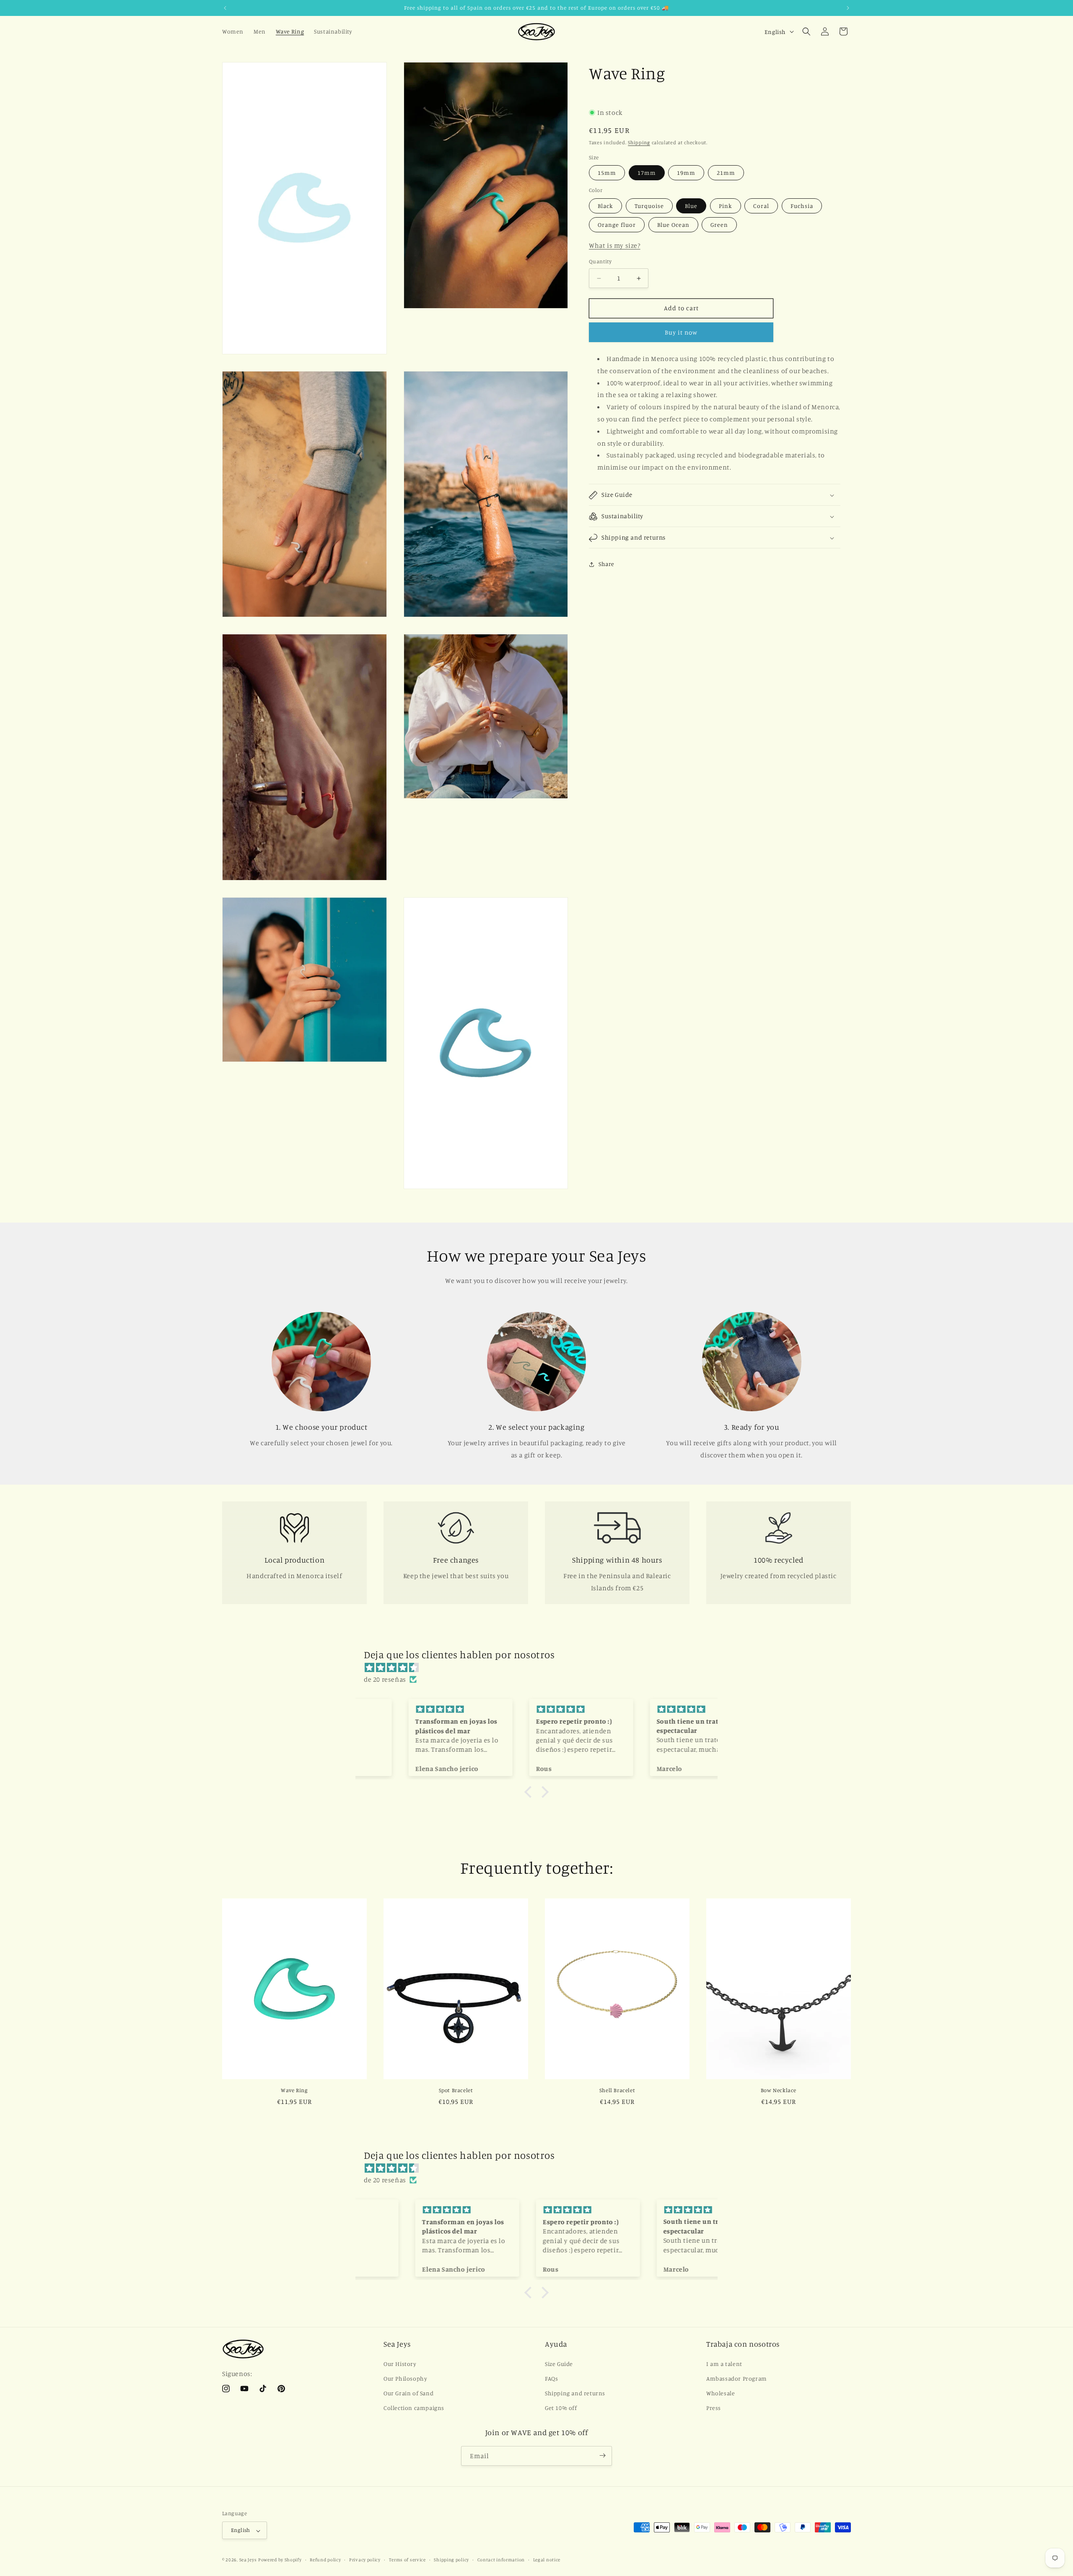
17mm (647, 173)
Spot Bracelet (456, 2090)
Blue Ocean (673, 225)
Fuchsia (802, 206)
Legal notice (547, 2560)
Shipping (639, 143)
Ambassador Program (737, 2378)
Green (719, 225)
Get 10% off (561, 2408)
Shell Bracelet (617, 2090)
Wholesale (721, 2393)
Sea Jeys (248, 2560)
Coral (761, 206)
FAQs (551, 2378)
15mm (607, 173)
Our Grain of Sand (408, 2393)
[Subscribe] (602, 2455)
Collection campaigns (414, 2408)
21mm (726, 173)
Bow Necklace (779, 2090)
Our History (400, 2363)
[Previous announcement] (225, 8)
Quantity (600, 262)
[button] (806, 31)
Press (714, 2408)
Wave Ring (294, 2090)
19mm (686, 173)
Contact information (501, 2560)
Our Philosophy (405, 2378)
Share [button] (606, 564)
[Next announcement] (848, 8)
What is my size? (615, 246)
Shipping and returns (575, 2393)
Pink (726, 206)
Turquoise (649, 206)
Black (605, 206)
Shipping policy (451, 2560)
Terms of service (407, 2560)
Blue (691, 206)
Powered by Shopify (280, 2560)
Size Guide (559, 2363)
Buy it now (681, 333)
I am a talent (724, 2363)
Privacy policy (365, 2560)
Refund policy (325, 2560)
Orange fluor (617, 225)
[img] (541, 1667)
